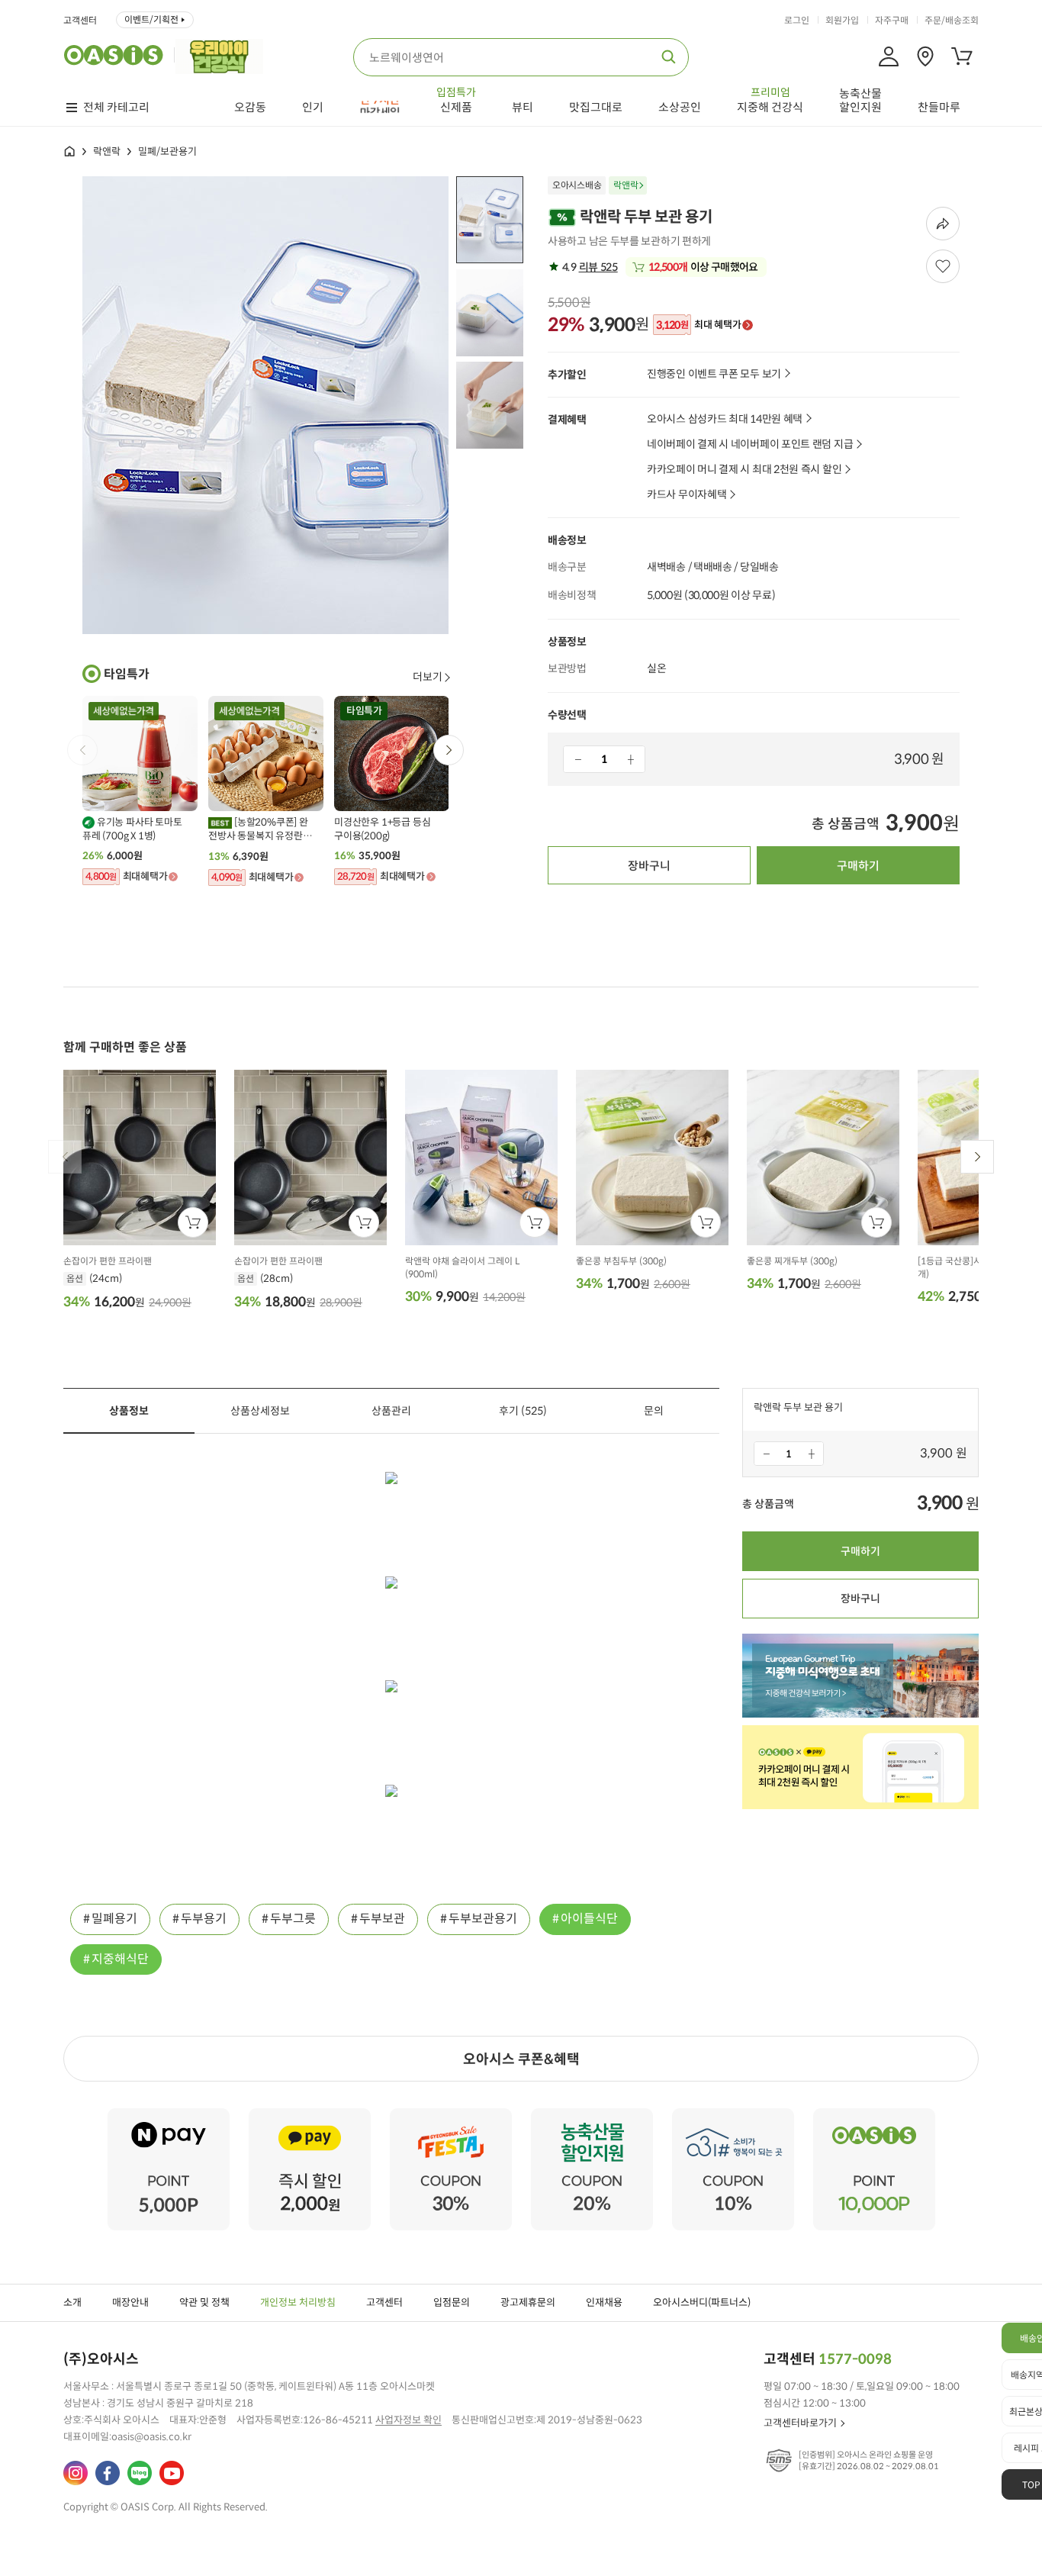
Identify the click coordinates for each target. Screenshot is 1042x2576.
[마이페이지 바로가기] (889, 56)
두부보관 (382, 1919)
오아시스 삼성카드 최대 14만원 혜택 (725, 419)
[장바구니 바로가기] (962, 56)
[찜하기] (943, 266)
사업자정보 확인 (408, 2420)
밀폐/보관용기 (167, 151)
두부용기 (204, 1919)
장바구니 (649, 866)
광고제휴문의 (528, 2302)
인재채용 (604, 2302)
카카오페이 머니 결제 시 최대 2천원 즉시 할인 (744, 470)
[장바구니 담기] (193, 1222)
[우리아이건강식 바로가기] (223, 55)
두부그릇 (293, 1919)
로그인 (797, 21)
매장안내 (130, 2302)
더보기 (428, 677)
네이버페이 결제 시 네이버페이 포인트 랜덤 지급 (750, 444)
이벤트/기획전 (151, 19)
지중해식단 (120, 1959)
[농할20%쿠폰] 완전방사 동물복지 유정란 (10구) (258, 829)
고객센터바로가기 (800, 2423)
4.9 (589, 267)
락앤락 (107, 151)
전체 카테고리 (116, 108)
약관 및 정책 (204, 2302)
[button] (449, 750)
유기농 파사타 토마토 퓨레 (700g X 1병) (132, 829)
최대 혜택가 (698, 325)
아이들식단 (589, 1919)
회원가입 (842, 21)
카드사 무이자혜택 (687, 495)
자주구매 (892, 21)
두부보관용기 (483, 1919)
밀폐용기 (114, 1919)
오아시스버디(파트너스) (702, 2302)
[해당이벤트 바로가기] (169, 2115)
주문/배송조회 (952, 21)
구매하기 (858, 866)
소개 (72, 2302)
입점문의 (452, 2302)
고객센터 (80, 21)
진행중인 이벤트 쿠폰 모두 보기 (714, 374)
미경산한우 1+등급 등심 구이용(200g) (382, 829)
